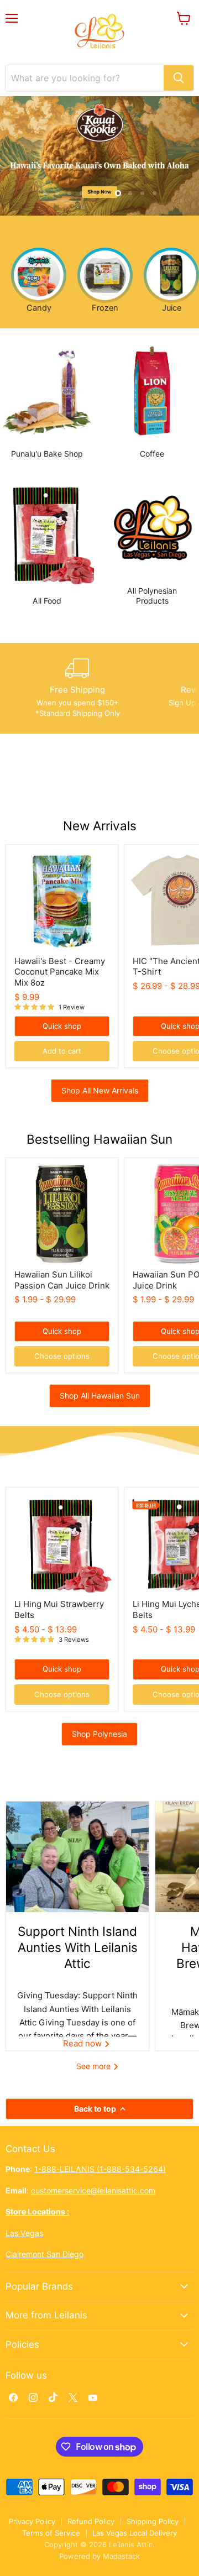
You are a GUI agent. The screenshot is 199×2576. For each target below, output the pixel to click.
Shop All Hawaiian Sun (100, 1396)
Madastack (121, 2556)
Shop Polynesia (99, 1734)
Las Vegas (24, 2233)
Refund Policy (91, 2521)
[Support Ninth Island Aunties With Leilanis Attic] (77, 1857)
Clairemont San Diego (44, 2254)
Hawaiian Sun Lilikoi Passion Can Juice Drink (62, 1280)
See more (95, 2066)
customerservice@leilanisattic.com (93, 2190)
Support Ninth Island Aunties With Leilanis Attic (78, 1947)
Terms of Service (51, 2533)
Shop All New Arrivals (100, 1090)
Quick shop (62, 1026)
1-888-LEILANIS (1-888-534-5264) (100, 2169)
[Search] (179, 78)
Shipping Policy (153, 2521)
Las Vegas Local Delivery (135, 2533)
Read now (83, 2043)
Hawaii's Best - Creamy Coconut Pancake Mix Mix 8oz (60, 972)
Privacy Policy (32, 2521)
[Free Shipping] (77, 688)
